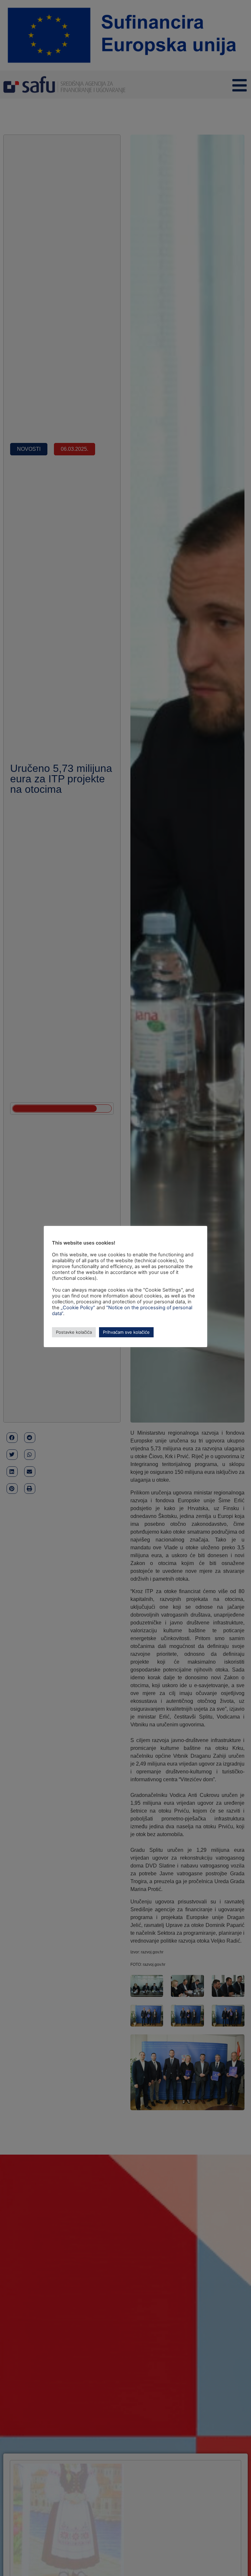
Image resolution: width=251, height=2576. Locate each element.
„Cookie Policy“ (78, 1308)
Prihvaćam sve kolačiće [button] (126, 1332)
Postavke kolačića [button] (74, 1332)
